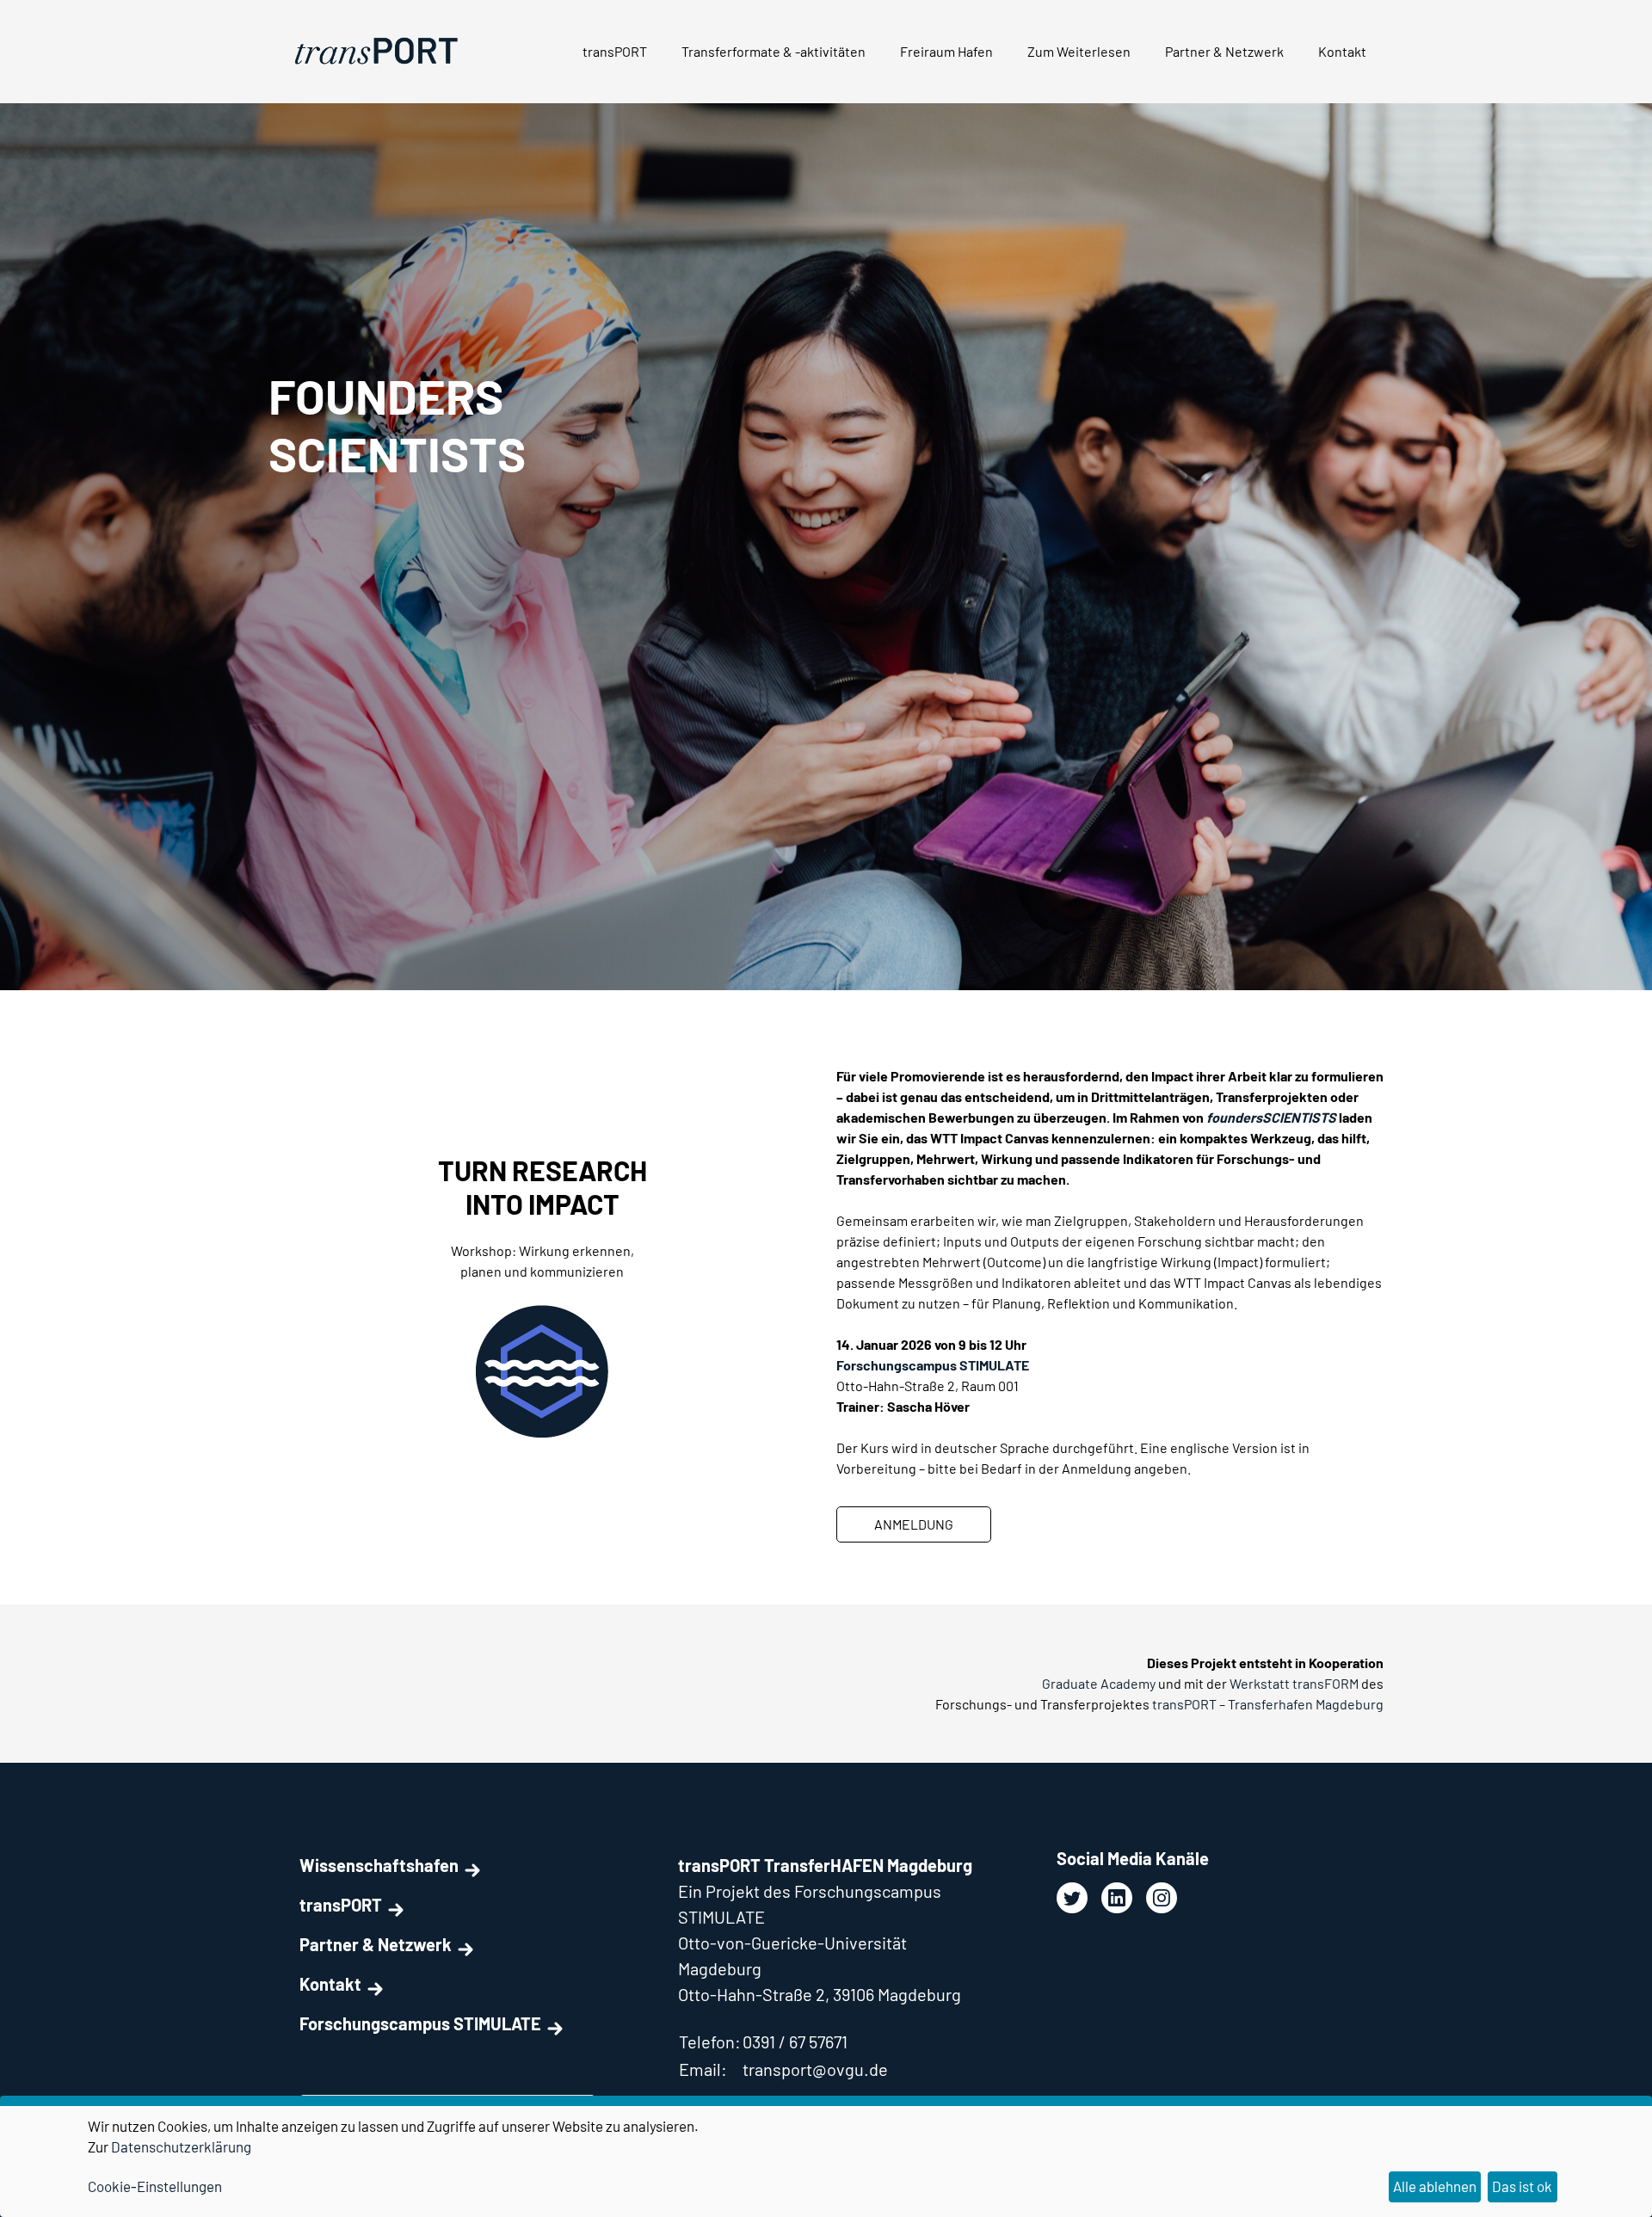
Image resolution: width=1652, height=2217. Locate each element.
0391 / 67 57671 (795, 2041)
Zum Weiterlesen (1079, 51)
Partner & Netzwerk (1224, 51)
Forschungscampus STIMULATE (420, 2023)
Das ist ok (1522, 2186)
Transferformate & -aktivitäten (774, 51)
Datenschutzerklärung (181, 2146)
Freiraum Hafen (946, 51)
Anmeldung (914, 1524)
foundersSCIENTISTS (1271, 1117)
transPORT (615, 51)
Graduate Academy (1099, 1683)
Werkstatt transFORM (1294, 1683)
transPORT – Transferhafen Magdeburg (1268, 1704)
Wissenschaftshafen (379, 1865)
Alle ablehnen (1435, 2186)
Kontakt (1342, 51)
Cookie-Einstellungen (155, 2186)
